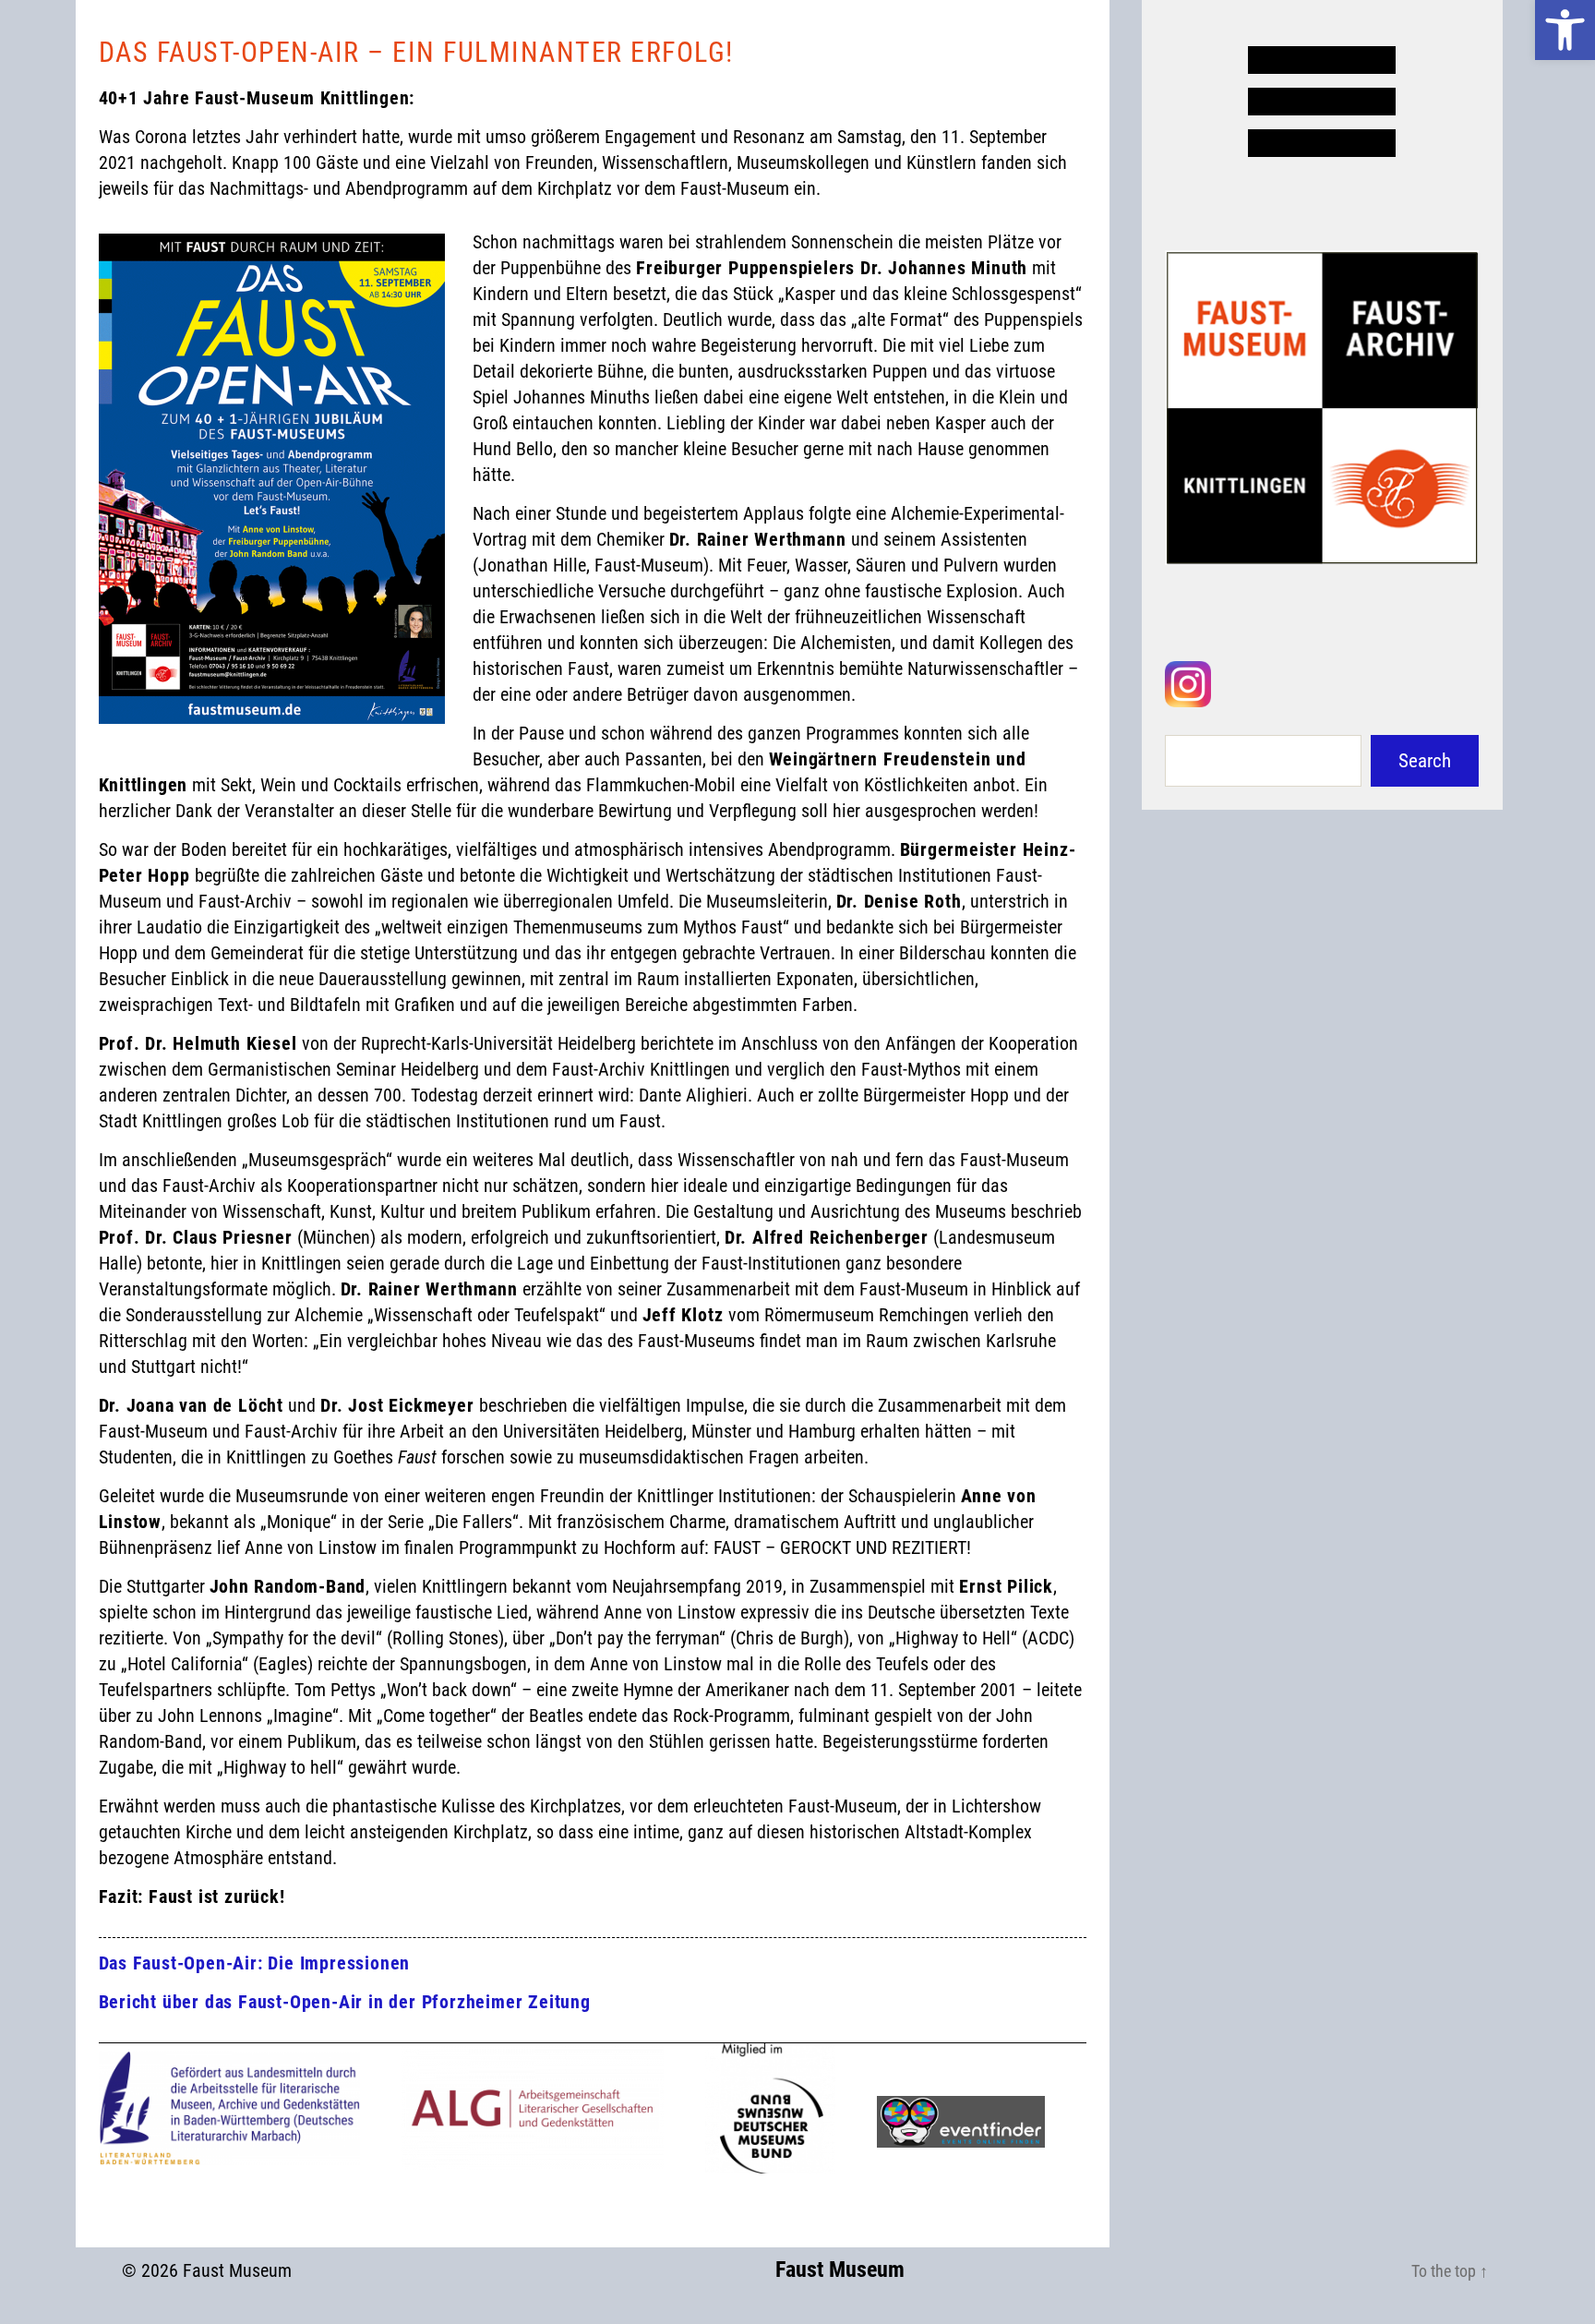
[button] (1565, 30)
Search (1425, 761)
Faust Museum (237, 2270)
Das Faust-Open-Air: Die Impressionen (255, 1963)
